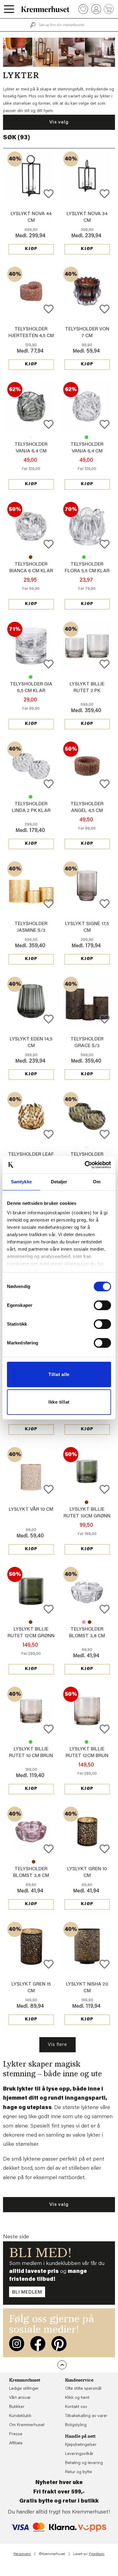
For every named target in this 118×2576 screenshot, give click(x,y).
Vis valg (59, 122)
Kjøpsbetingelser (81, 2445)
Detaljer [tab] (59, 1182)
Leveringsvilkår (79, 2454)
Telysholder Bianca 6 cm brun (31, 557)
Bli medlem (27, 2292)
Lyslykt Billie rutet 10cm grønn (31, 1742)
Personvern (22, 2554)
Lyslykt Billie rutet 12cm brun (31, 1622)
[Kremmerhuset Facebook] (38, 2344)
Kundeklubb (20, 2416)
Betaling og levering (84, 2463)
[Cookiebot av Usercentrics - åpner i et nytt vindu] (85, 1165)
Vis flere (57, 2045)
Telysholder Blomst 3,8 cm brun (90, 1622)
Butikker (17, 2407)
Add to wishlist (49, 194)
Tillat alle (59, 1374)
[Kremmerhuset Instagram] (17, 2344)
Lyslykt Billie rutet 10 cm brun (87, 1502)
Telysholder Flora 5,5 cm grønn (84, 557)
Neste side (16, 2237)
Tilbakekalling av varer (86, 2416)
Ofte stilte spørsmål (83, 2389)
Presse (16, 2434)
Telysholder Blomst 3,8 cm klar (87, 1636)
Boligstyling (76, 2425)
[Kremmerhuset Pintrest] (59, 2344)
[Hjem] (45, 9)
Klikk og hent (77, 2398)
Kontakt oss (76, 2407)
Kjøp (31, 249)
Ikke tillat (59, 1402)
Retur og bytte (79, 2472)
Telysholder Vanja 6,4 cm (31, 437)
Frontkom (97, 2554)
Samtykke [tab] (21, 1182)
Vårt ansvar (20, 2398)
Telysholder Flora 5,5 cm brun (90, 557)
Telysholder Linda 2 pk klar (87, 1147)
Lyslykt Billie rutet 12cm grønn (87, 1742)
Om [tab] (97, 1182)
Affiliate (16, 2443)
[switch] (102, 1305)
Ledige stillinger (24, 2389)
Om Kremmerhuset (27, 2425)
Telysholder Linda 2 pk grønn (31, 797)
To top (62, 2365)
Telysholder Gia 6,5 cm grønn (31, 677)
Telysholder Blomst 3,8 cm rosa (84, 1622)
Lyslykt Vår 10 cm (31, 1509)
